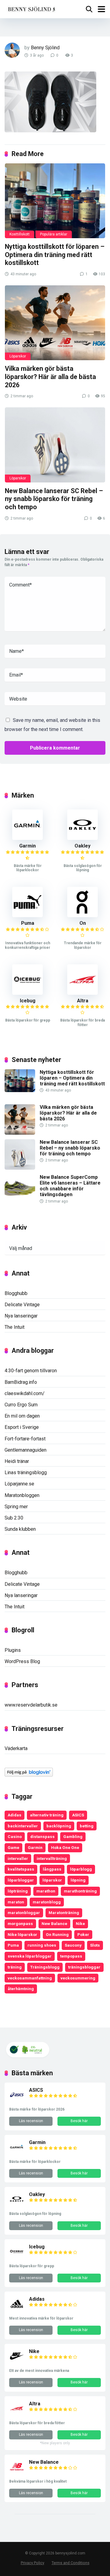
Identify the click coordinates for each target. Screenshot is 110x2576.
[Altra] (82, 993)
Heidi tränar (17, 1461)
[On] (82, 916)
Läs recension (31, 2121)
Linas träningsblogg (26, 1472)
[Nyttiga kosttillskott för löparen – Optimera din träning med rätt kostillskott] (55, 201)
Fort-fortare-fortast (25, 1439)
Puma (28, 923)
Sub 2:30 (14, 1518)
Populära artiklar (54, 234)
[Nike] (17, 2362)
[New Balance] (17, 2473)
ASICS (78, 1815)
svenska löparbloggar (30, 1956)
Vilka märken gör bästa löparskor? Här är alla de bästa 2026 (50, 377)
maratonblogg (47, 1902)
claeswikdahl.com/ (25, 1393)
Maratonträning (64, 1913)
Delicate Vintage (22, 1305)
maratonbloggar (24, 1913)
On (83, 923)
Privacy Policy (33, 2563)
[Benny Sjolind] (31, 8)
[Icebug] (28, 993)
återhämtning (21, 1989)
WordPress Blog (22, 1661)
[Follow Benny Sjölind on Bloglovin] (29, 1775)
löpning (78, 1880)
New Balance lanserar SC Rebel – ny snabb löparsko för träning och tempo (54, 499)
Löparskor (18, 356)
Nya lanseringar (21, 1316)
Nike (80, 1923)
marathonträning (80, 1891)
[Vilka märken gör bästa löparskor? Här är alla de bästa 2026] (55, 323)
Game (13, 1847)
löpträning (18, 1891)
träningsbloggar (84, 1967)
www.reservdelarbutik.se (31, 1705)
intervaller (18, 1858)
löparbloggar (21, 1880)
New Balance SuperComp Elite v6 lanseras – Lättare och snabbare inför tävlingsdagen (70, 1186)
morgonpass (20, 1923)
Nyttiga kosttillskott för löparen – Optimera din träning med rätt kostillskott (55, 255)
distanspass (42, 1836)
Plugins (13, 1650)
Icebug (28, 1001)
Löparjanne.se (19, 1484)
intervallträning (52, 1858)
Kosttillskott (20, 234)
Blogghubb (16, 1293)
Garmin (28, 846)
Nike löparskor (22, 1934)
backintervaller (23, 1826)
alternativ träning (47, 1815)
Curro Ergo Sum (21, 1405)
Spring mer (16, 1507)
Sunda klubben (20, 1529)
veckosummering (78, 1978)
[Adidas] (17, 2310)
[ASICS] (17, 2101)
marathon (46, 1891)
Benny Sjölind (45, 48)
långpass (52, 1869)
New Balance (54, 1923)
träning (15, 1967)
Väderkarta (16, 1748)
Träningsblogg (45, 1967)
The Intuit (15, 1327)
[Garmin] (28, 838)
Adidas (15, 1815)
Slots (95, 1945)
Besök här (79, 2121)
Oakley (82, 846)
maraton (16, 1902)
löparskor (52, 1880)
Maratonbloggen (22, 1495)
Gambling (73, 1836)
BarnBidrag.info (21, 1382)
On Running (57, 1934)
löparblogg (81, 1869)
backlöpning (59, 1826)
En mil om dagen (22, 1416)
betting (87, 1826)
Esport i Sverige (22, 1427)
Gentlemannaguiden (26, 1450)
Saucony (73, 1945)
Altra (83, 1001)
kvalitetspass (21, 1869)
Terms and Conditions (71, 2563)
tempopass (71, 1956)
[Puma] (28, 916)
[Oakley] (82, 838)
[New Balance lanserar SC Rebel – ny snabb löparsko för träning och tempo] (55, 445)
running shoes (42, 1945)
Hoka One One (65, 1847)
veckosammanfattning (30, 1978)
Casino (15, 1836)
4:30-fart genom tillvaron (31, 1371)
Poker (83, 1934)
